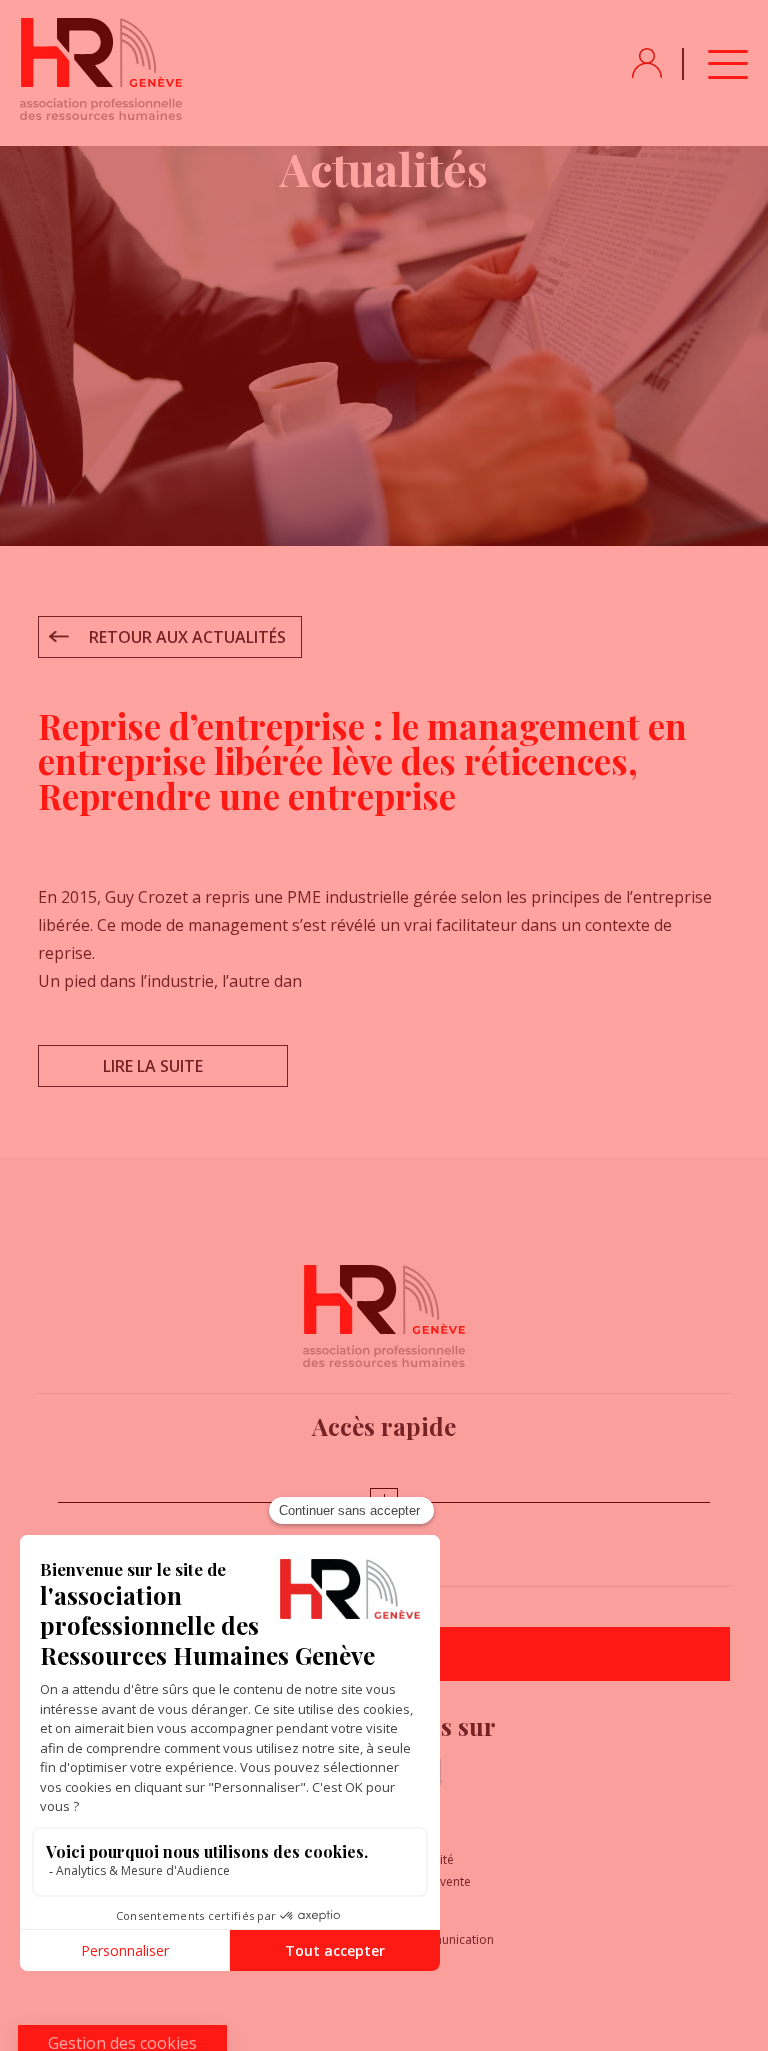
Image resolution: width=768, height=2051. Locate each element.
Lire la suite (153, 1066)
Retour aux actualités (187, 637)
